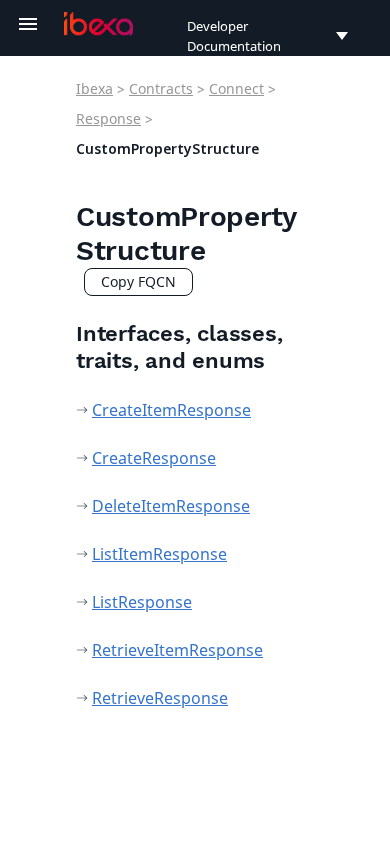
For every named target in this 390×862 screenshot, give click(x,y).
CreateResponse (154, 458)
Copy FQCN (138, 281)
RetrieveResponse (160, 698)
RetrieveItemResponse (177, 650)
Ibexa (94, 88)
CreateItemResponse (171, 410)
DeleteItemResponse (171, 506)
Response (108, 118)
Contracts (161, 88)
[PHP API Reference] (98, 24)
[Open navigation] (28, 24)
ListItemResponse (159, 554)
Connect (236, 88)
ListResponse (142, 602)
